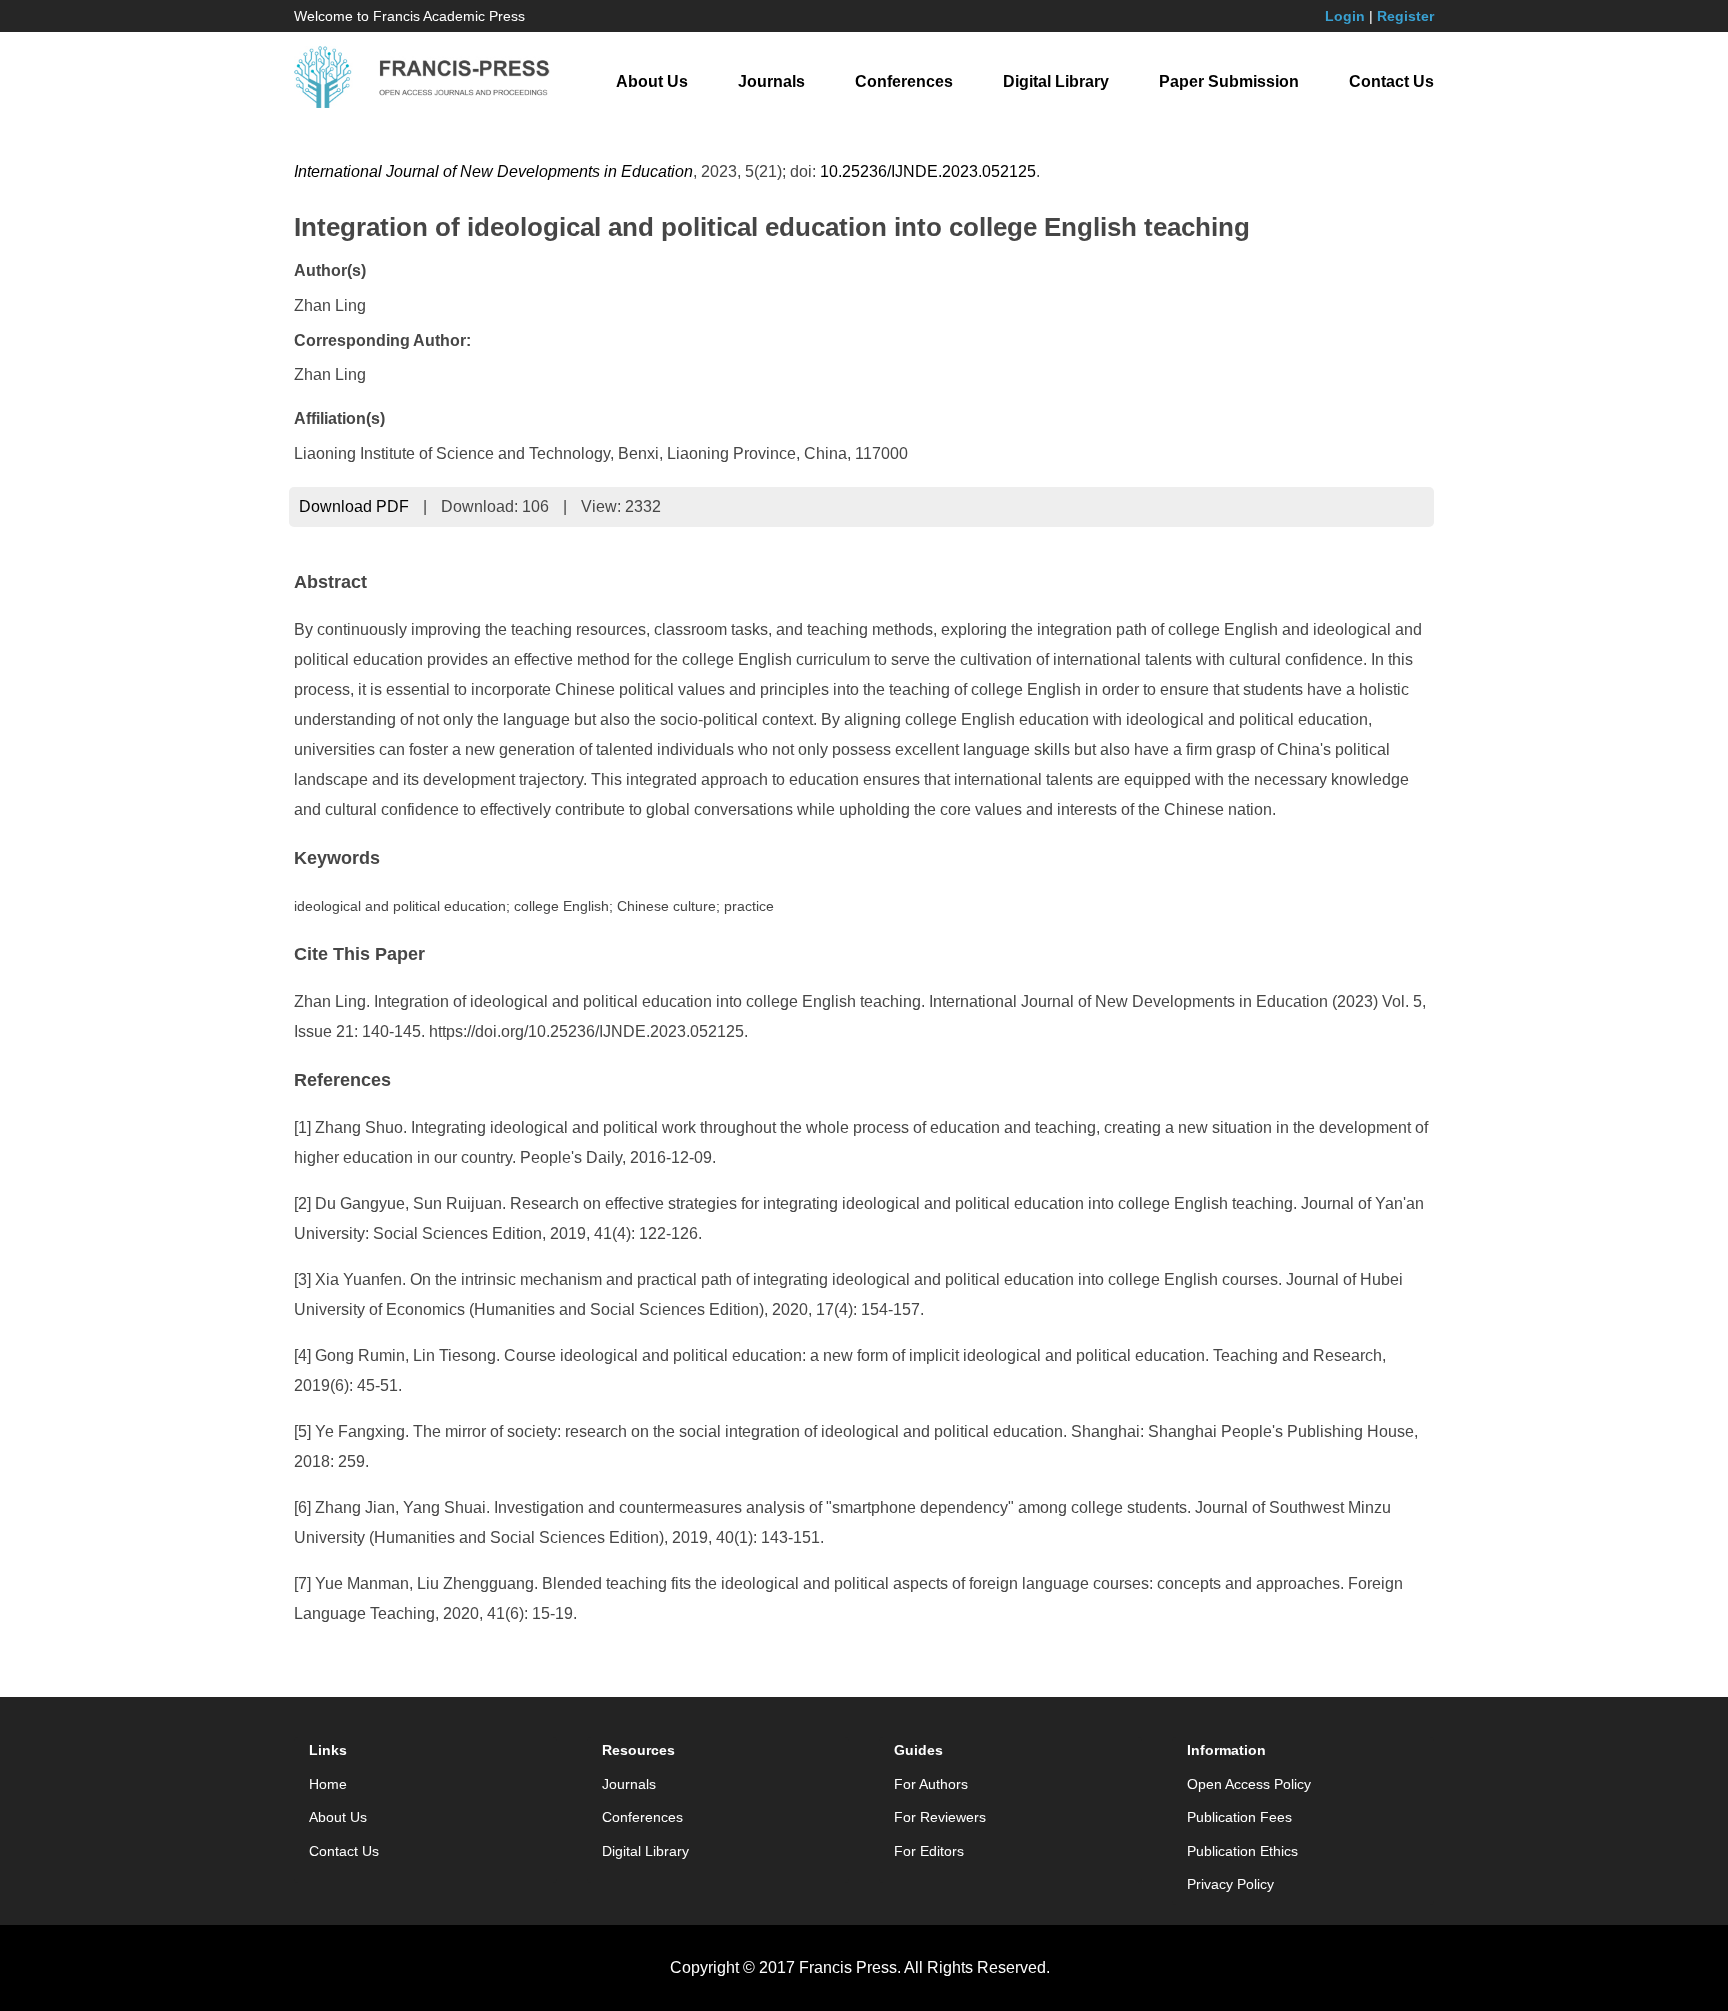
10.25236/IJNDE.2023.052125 (928, 171)
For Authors (931, 1784)
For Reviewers (940, 1817)
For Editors (929, 1851)
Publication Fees (1239, 1817)
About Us (652, 81)
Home (328, 1784)
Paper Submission (1229, 81)
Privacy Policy (1230, 1884)
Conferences (904, 81)
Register (1405, 16)
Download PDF (354, 506)
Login (1345, 16)
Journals (771, 81)
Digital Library (1056, 81)
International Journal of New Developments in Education (493, 171)
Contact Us (1391, 81)
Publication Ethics (1242, 1851)
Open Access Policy (1249, 1784)
